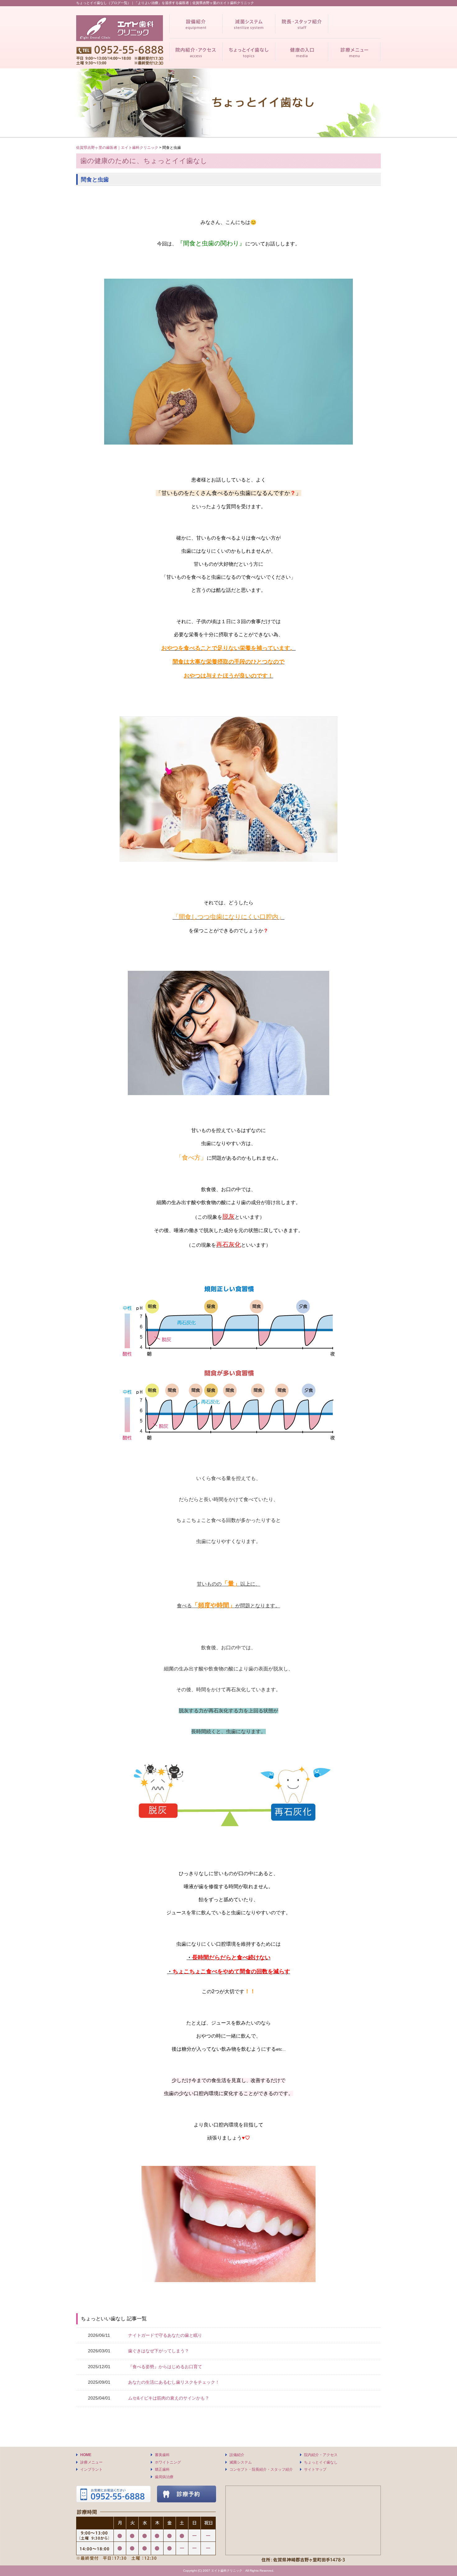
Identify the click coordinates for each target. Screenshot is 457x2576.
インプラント (91, 2469)
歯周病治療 (164, 2477)
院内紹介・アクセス (321, 2455)
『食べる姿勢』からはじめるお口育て (165, 2367)
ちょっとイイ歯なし (321, 2462)
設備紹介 (237, 2455)
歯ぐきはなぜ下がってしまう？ (159, 2351)
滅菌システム (241, 2462)
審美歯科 (162, 2455)
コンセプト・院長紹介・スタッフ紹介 (261, 2469)
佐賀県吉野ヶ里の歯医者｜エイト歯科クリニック (117, 148)
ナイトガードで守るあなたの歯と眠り (165, 2335)
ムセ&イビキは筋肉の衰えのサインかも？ (169, 2398)
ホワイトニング (168, 2462)
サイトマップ (315, 2469)
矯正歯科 (162, 2469)
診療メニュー (91, 2462)
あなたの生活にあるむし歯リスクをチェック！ (174, 2382)
